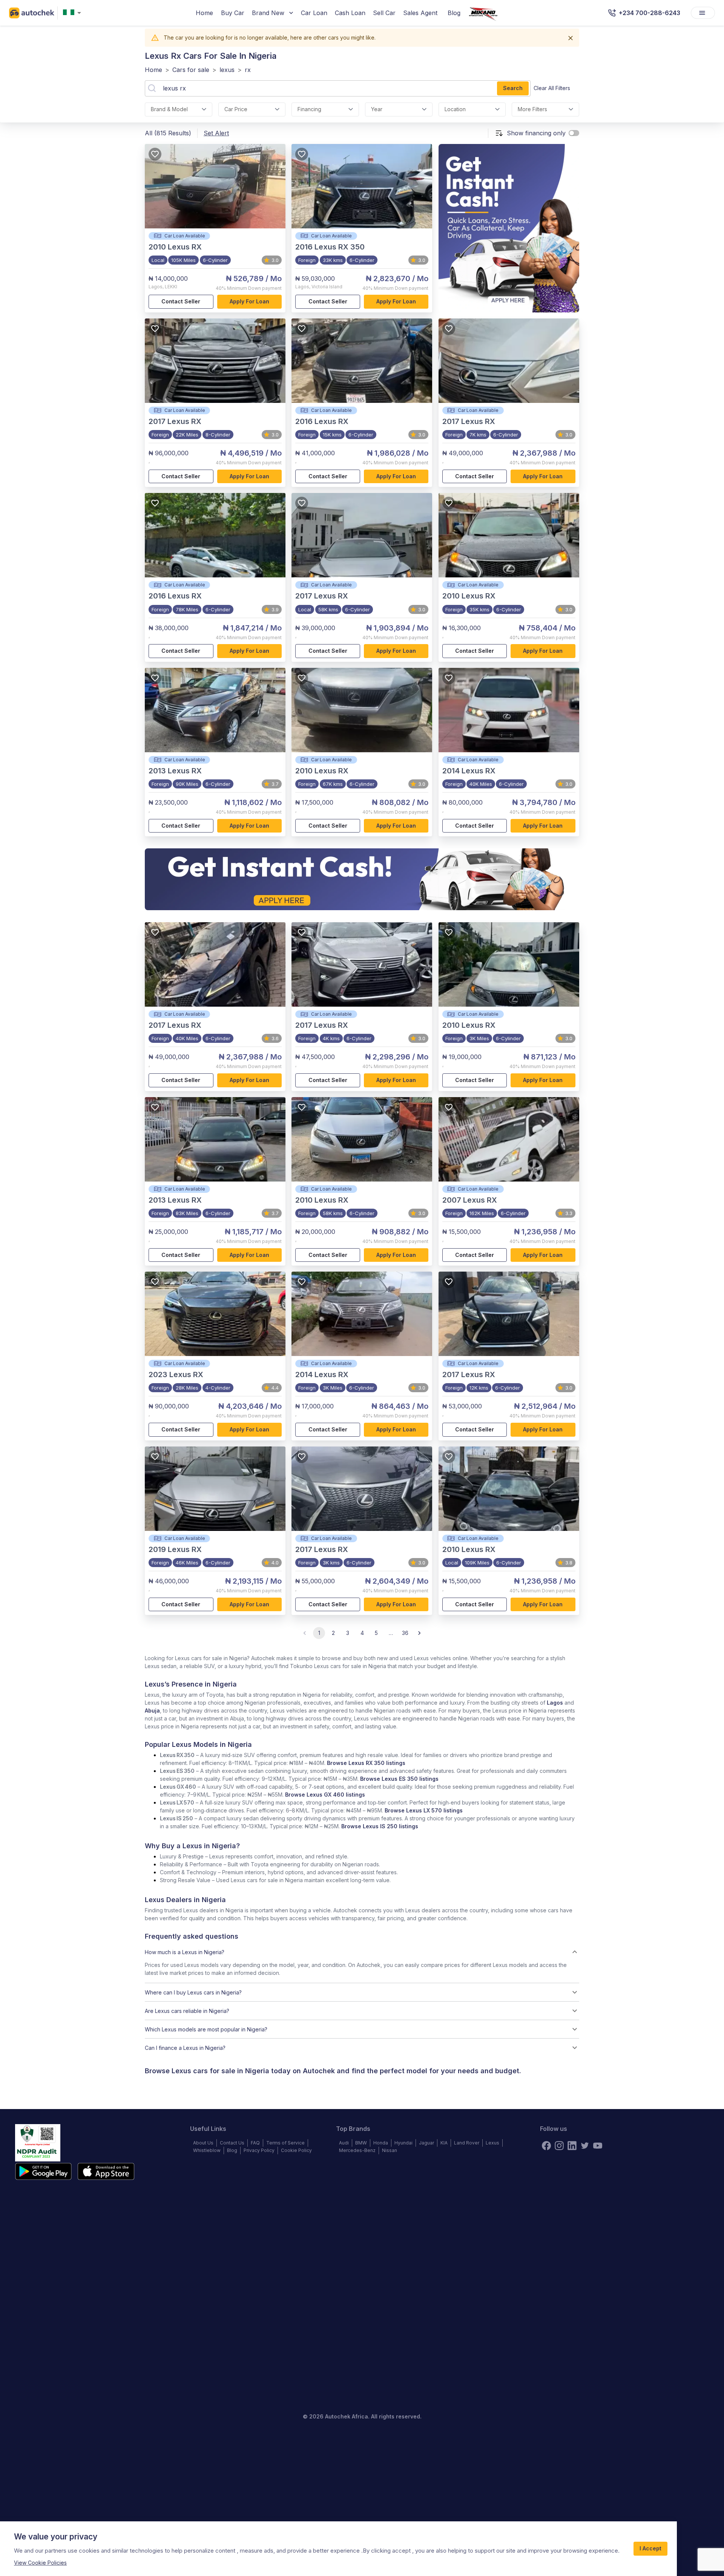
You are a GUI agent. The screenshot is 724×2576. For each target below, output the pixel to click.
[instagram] (559, 2146)
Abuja (152, 1710)
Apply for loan (249, 301)
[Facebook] (546, 2146)
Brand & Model (169, 109)
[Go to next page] (419, 1633)
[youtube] (598, 2146)
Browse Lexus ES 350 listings (399, 1779)
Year (377, 109)
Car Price (236, 109)
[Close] (571, 38)
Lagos (555, 1703)
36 (405, 1633)
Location (455, 109)
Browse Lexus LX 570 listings (424, 1810)
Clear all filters (552, 88)
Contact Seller (181, 301)
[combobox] (74, 13)
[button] (362, 1952)
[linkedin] (572, 2146)
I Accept (650, 2548)
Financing (309, 109)
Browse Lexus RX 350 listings (366, 1763)
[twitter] (585, 2146)
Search (513, 88)
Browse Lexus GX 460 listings (325, 1795)
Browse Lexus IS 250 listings (380, 1826)
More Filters (532, 109)
